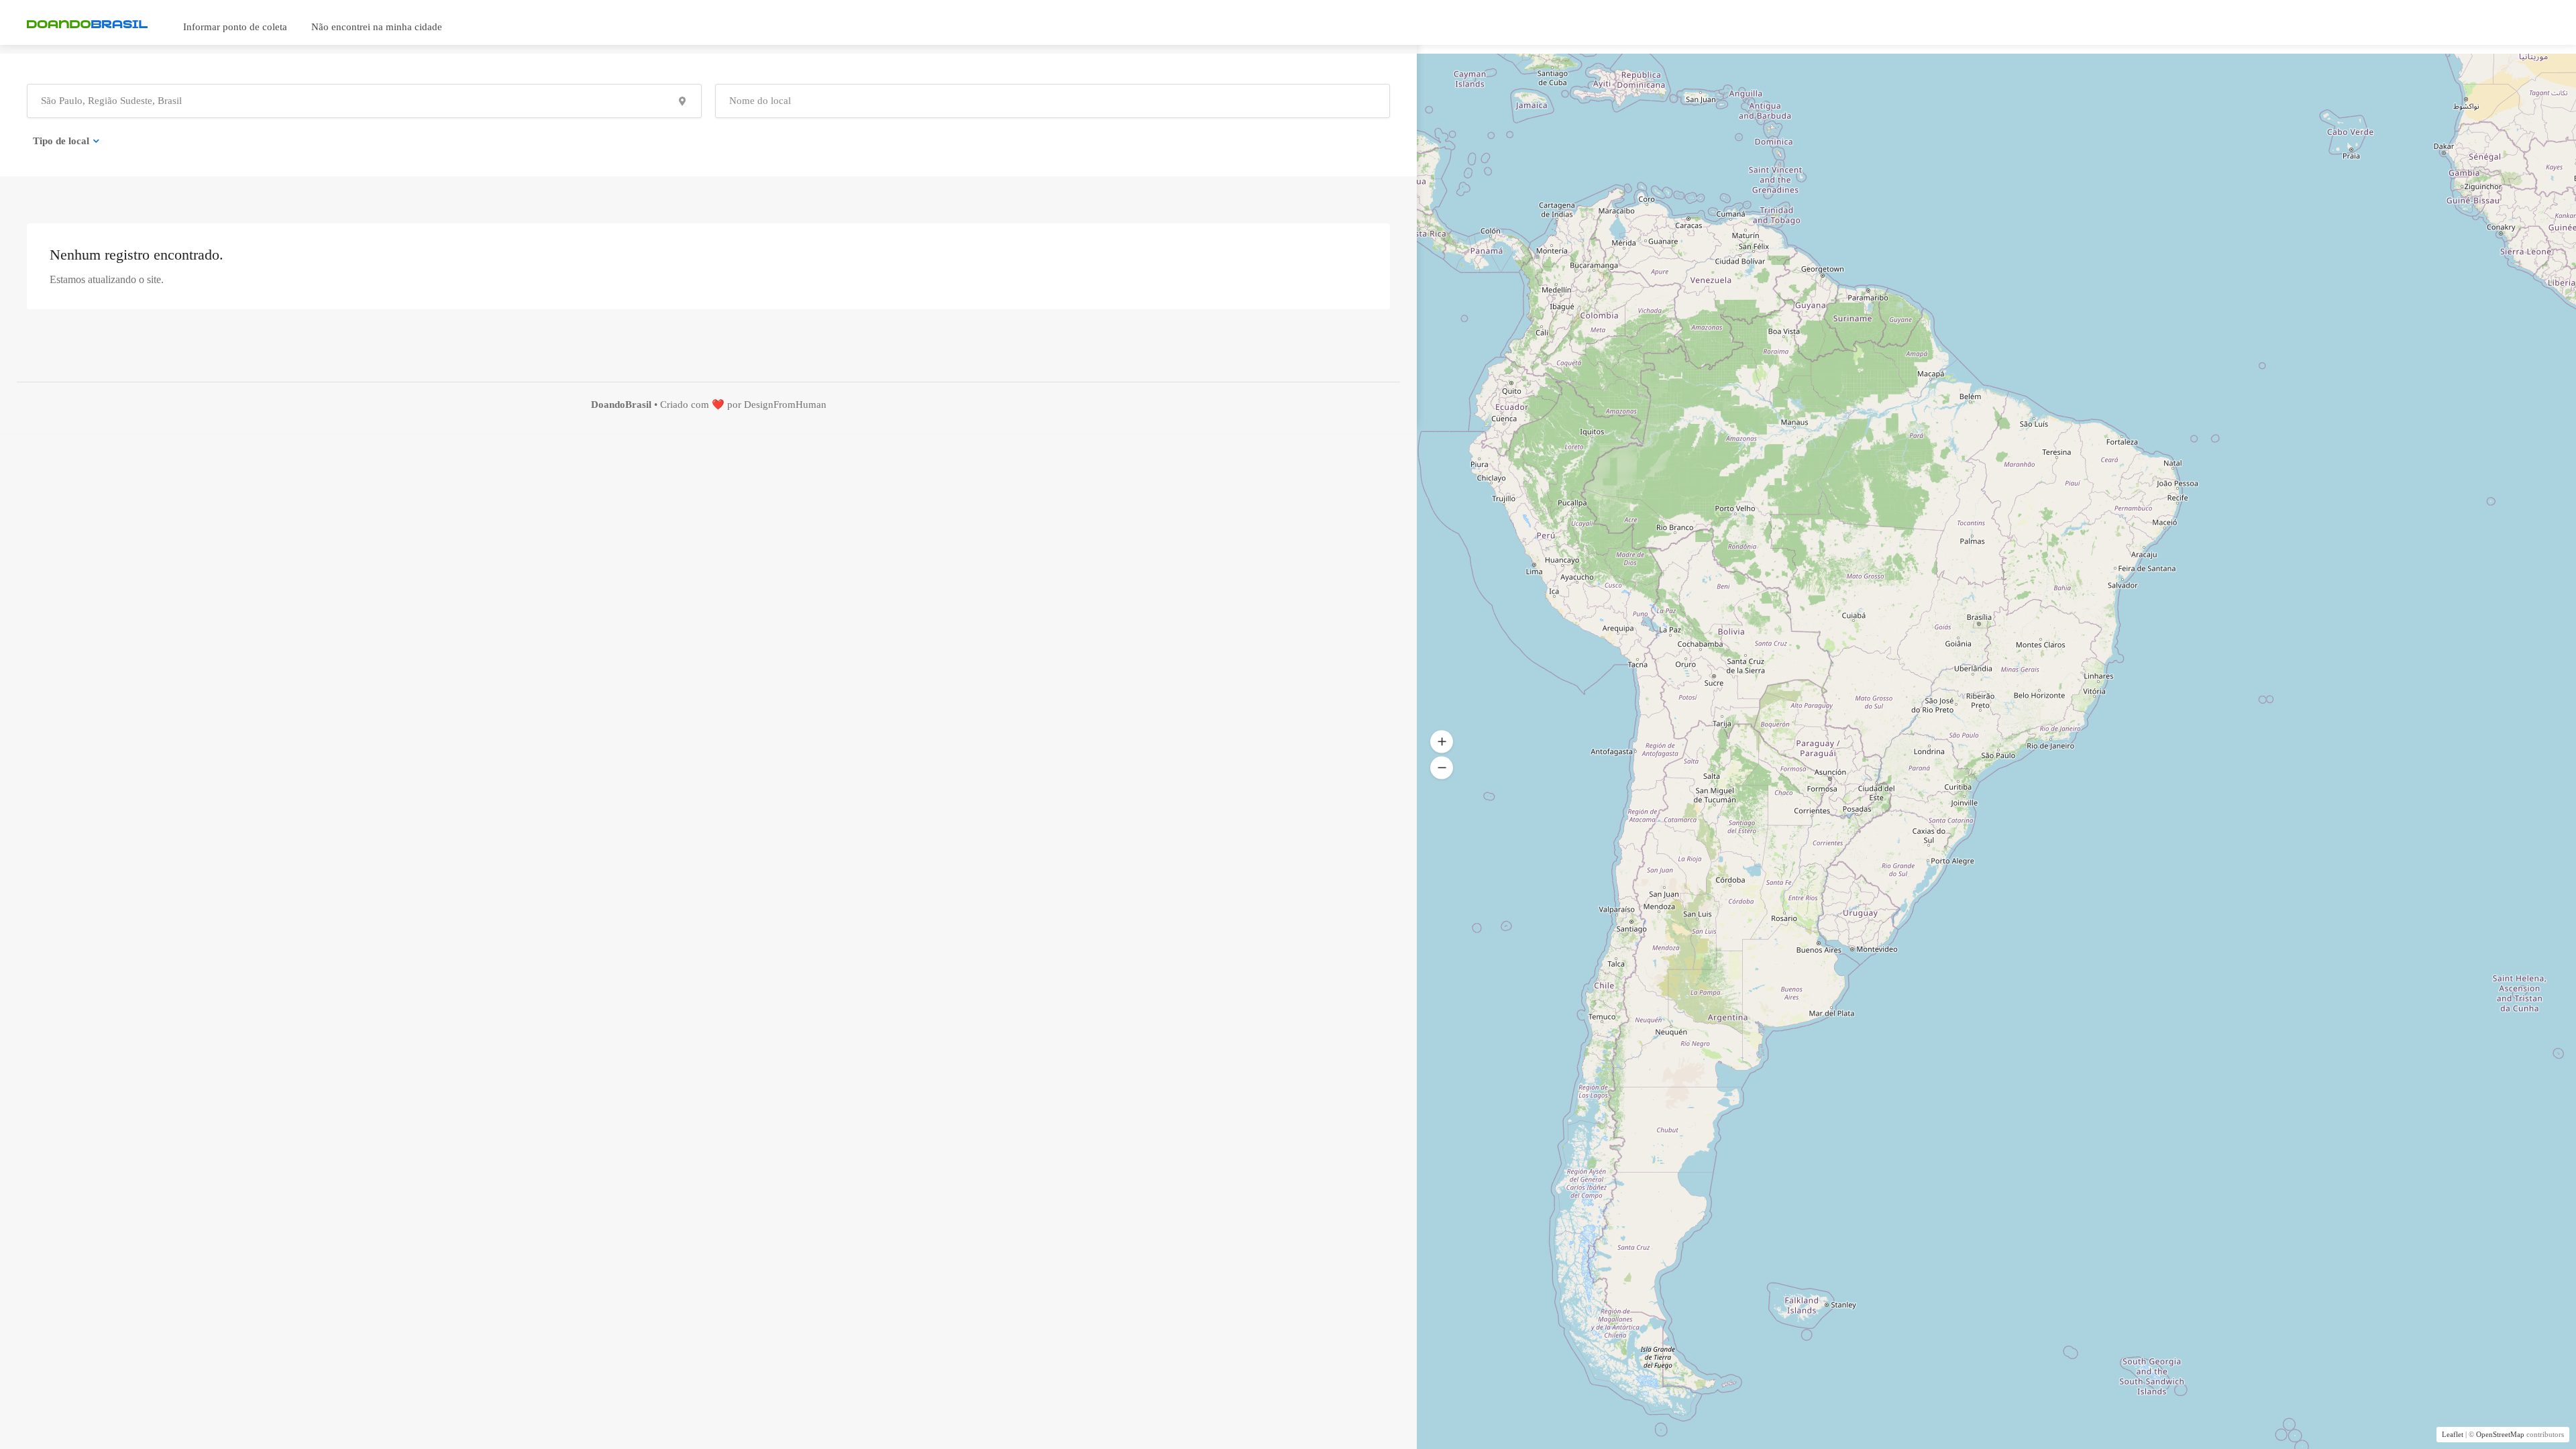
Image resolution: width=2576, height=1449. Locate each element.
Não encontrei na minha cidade (377, 27)
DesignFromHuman (785, 405)
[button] (1442, 742)
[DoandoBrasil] (87, 23)
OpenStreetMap (2500, 1434)
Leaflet (2453, 1434)
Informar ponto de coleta (235, 27)
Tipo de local (61, 141)
